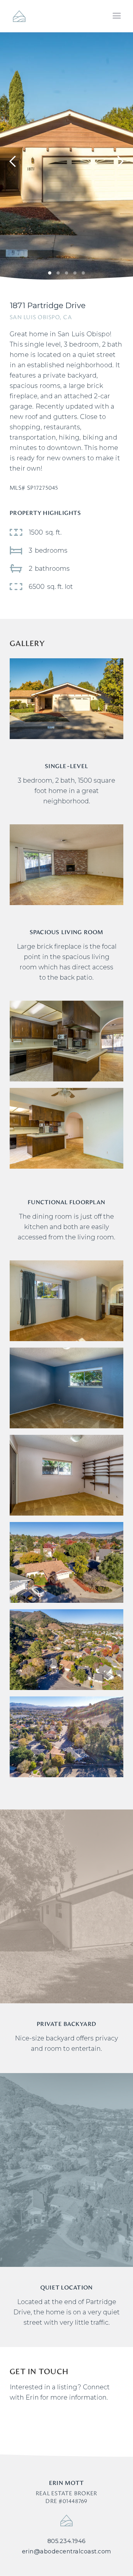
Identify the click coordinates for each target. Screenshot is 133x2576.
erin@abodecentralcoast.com (67, 2551)
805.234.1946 (67, 2541)
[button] (117, 16)
